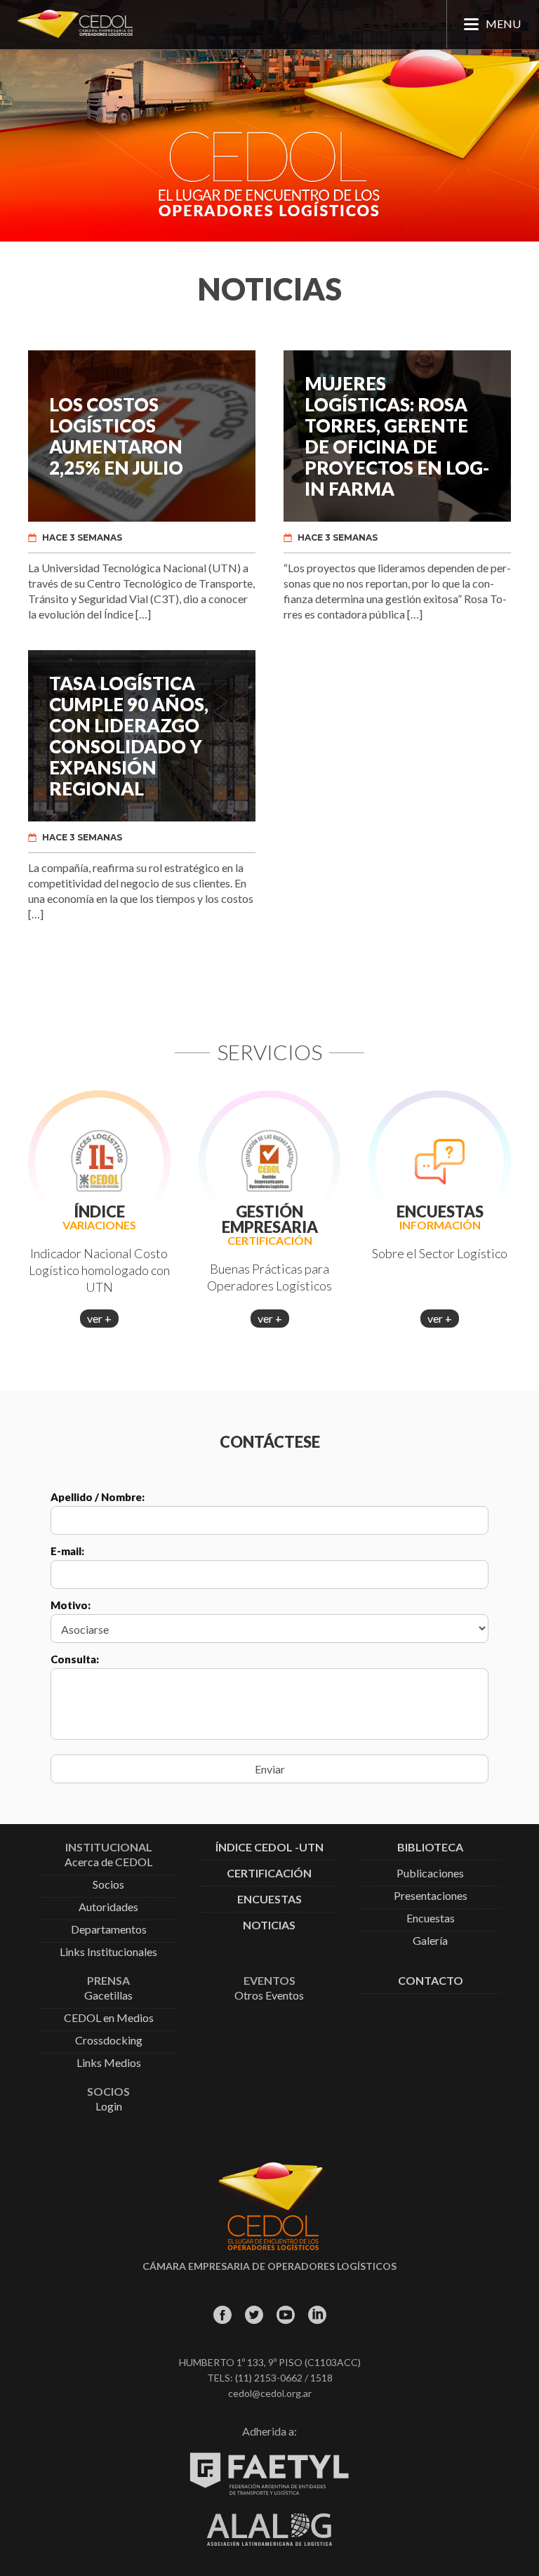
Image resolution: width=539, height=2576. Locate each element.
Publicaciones (430, 1874)
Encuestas (431, 1918)
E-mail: (67, 1551)
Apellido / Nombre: (98, 1497)
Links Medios (109, 2063)
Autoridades (108, 1907)
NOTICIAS (269, 1926)
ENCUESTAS (269, 1900)
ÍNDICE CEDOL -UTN (269, 1848)
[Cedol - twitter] (254, 2314)
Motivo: (71, 1605)
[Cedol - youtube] (285, 2314)
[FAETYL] (269, 2492)
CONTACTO (431, 1981)
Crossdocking (109, 2041)
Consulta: (75, 1659)
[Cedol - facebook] (222, 2314)
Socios (108, 1885)
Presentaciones (431, 1896)
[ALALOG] (269, 2542)
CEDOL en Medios (109, 2018)
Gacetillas (108, 1996)
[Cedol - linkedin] (317, 2314)
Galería (430, 1941)
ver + (99, 1318)
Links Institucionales (108, 1952)
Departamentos (109, 1930)
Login (109, 2107)
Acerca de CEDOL (108, 1862)
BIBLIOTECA (430, 1848)
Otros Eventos (269, 1996)
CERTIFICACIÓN (269, 1874)
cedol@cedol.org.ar (270, 2393)
